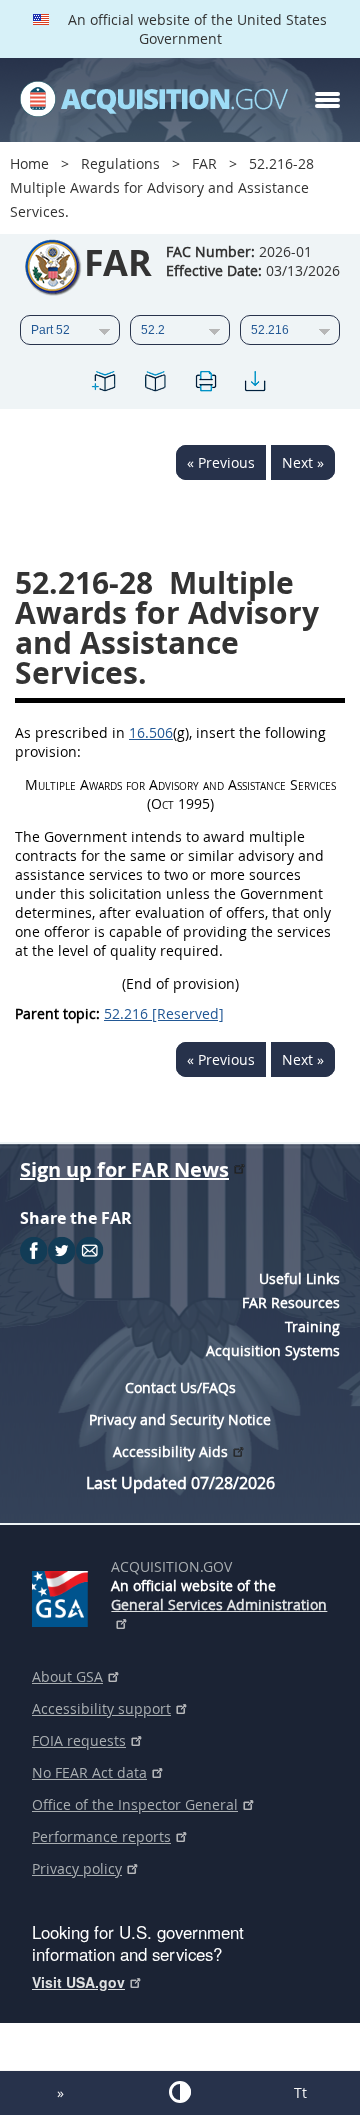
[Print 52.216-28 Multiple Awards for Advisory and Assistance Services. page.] (205, 384)
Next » (303, 462)
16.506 (151, 732)
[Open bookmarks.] (155, 384)
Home (29, 163)
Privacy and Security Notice (180, 1419)
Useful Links (299, 1278)
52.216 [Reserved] (164, 1013)
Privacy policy (77, 1868)
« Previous (221, 462)
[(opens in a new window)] (63, 1595)
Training (312, 1326)
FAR (204, 163)
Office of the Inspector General (135, 1804)
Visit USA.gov (78, 1982)
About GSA (67, 1676)
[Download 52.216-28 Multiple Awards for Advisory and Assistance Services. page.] (255, 384)
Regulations (120, 163)
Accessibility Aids (170, 1451)
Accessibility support (101, 1708)
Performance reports (101, 1836)
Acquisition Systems (273, 1350)
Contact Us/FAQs (180, 1387)
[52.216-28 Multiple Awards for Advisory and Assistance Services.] (105, 384)
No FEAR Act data (89, 1772)
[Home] (154, 100)
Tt (300, 2092)
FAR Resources (291, 1302)
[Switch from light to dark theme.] (180, 2092)
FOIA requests (79, 1740)
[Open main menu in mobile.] (327, 100)
